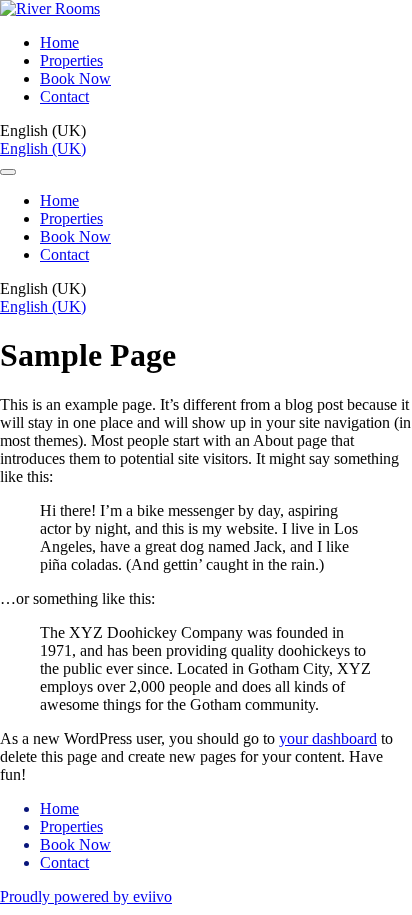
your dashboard (328, 738)
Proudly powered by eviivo (86, 896)
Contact (64, 96)
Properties (71, 60)
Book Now (75, 78)
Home (59, 42)
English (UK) (43, 148)
